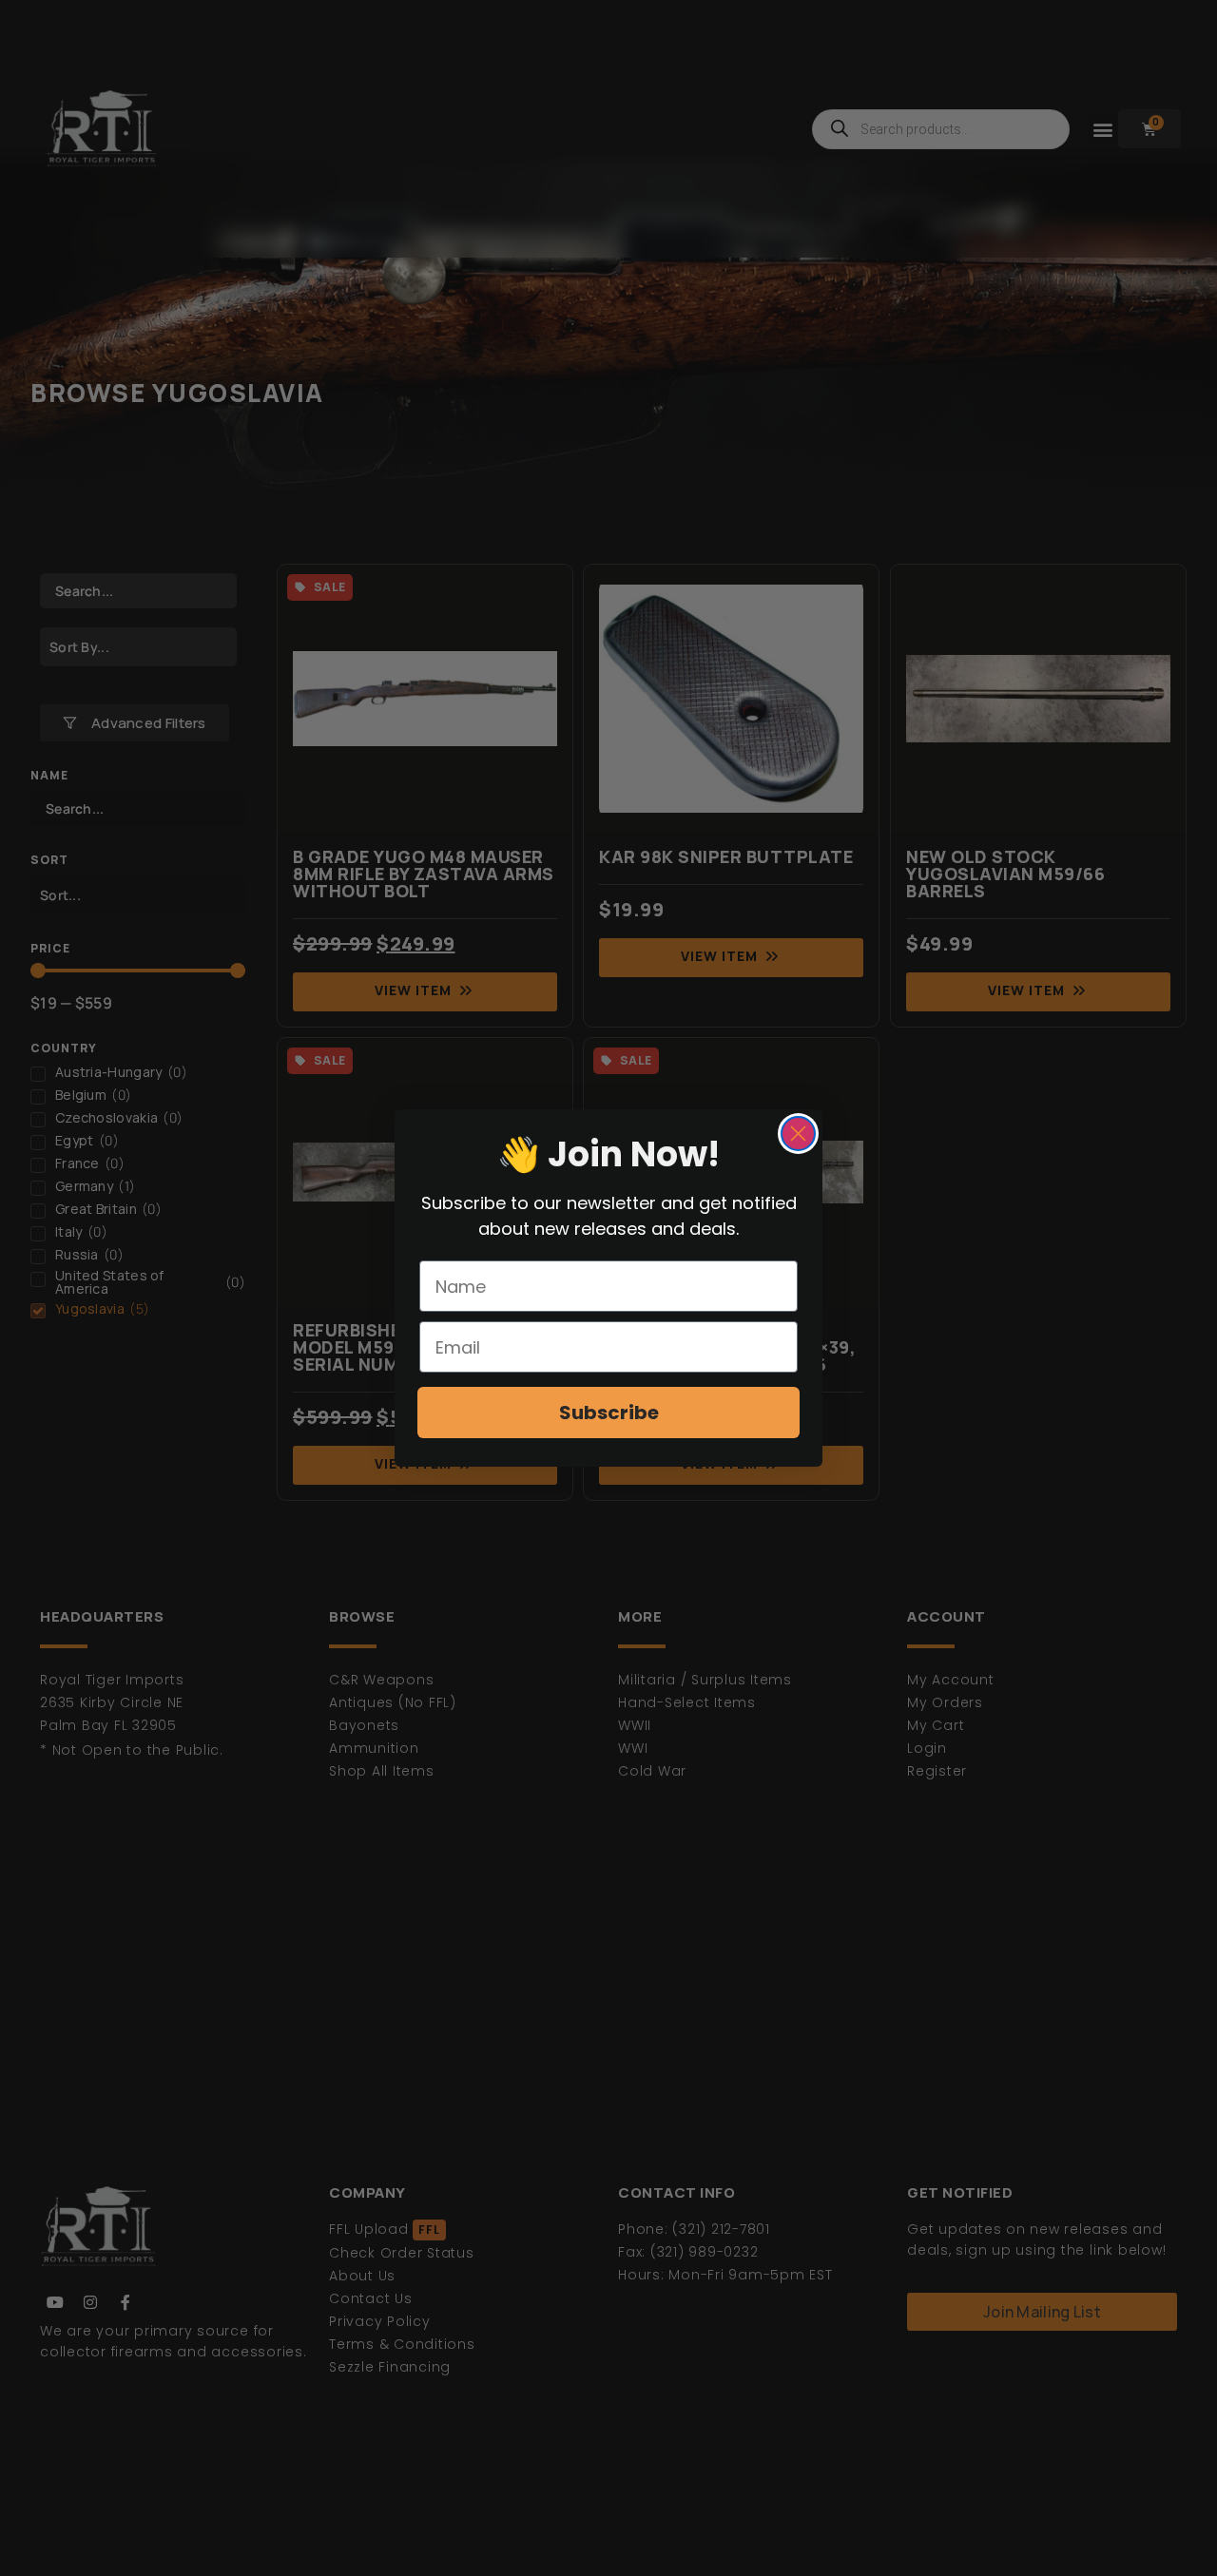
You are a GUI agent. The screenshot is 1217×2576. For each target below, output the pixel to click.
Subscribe (609, 1413)
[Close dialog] (798, 1134)
